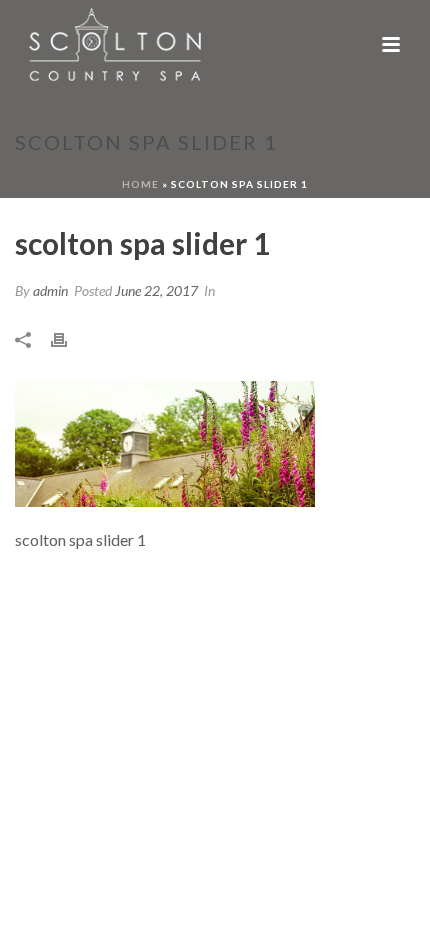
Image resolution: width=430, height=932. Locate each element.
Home (140, 184)
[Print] (69, 338)
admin (50, 290)
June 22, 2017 (156, 290)
